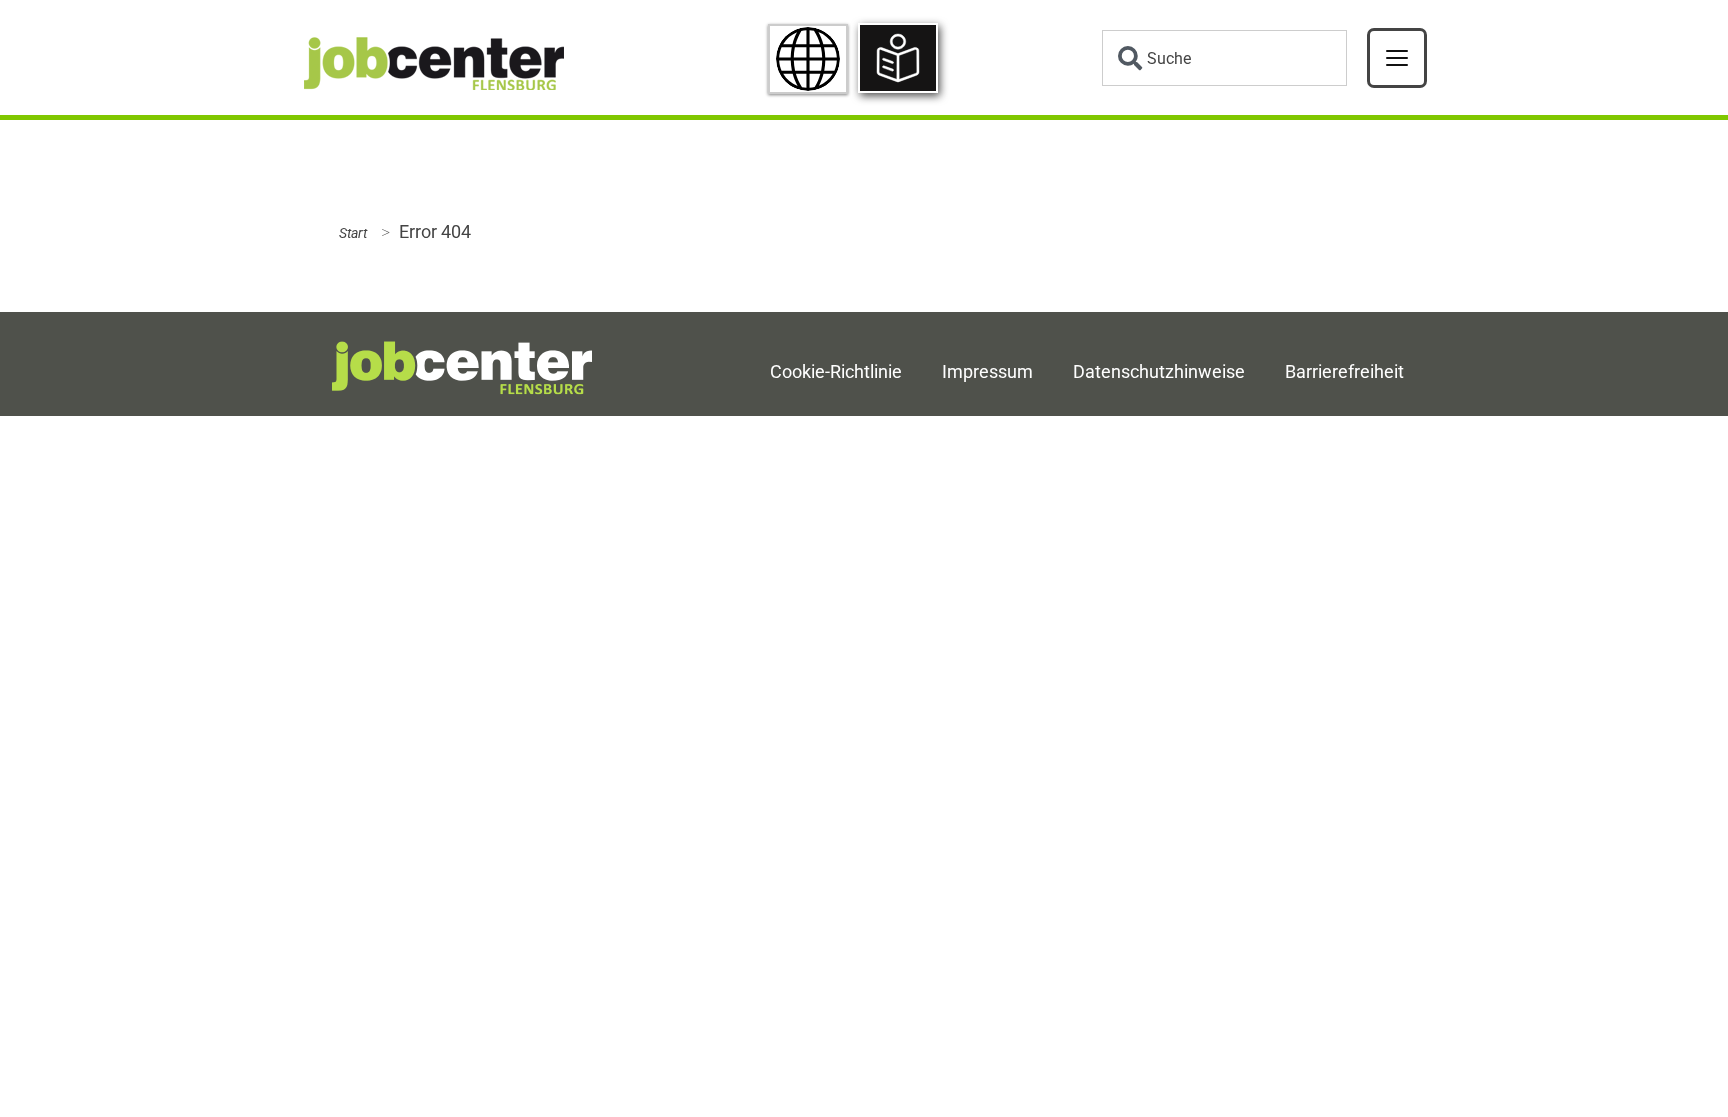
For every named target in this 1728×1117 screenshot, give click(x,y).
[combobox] (1224, 58)
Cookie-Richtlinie (836, 372)
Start (353, 233)
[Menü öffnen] (1397, 58)
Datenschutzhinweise (1159, 372)
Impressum (987, 372)
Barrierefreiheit (1344, 372)
